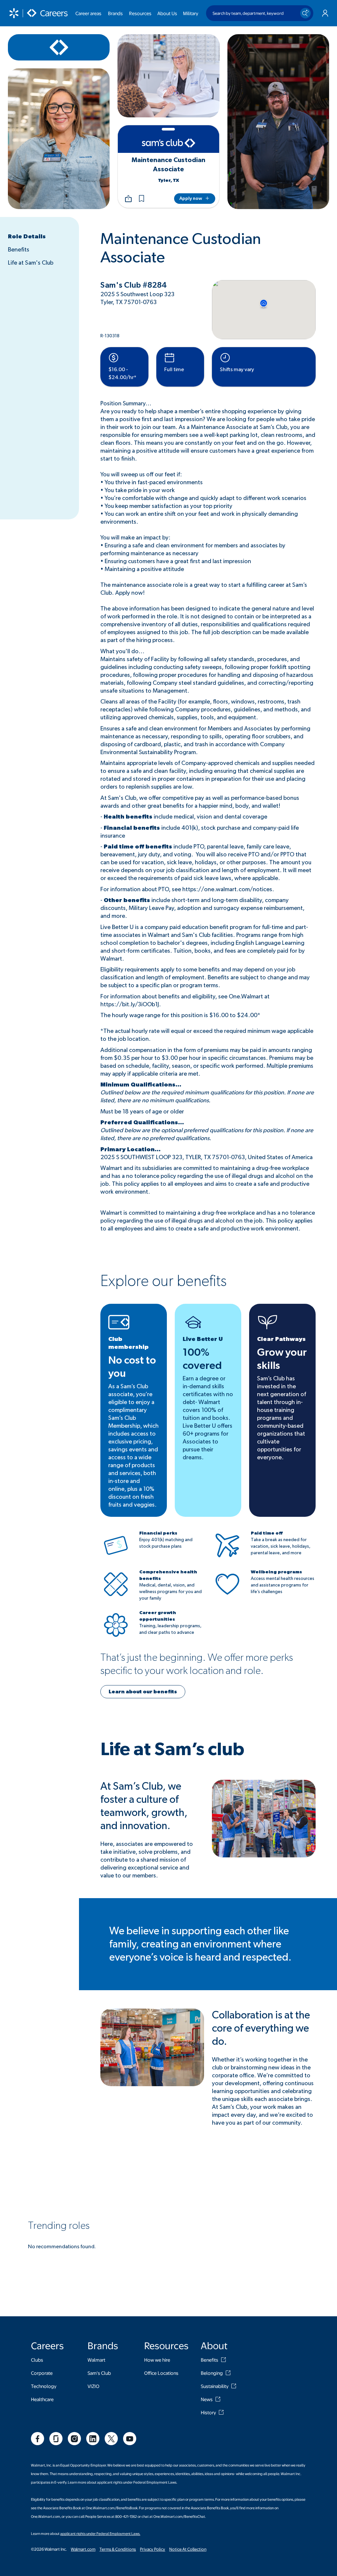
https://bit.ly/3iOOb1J (130, 1005)
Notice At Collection (188, 2549)
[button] (142, 199)
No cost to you (132, 1367)
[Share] (128, 199)
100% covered (202, 1359)
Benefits (19, 250)
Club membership (129, 1343)
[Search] (305, 13)
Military (191, 13)
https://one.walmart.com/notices (227, 890)
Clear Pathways (281, 1339)
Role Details (27, 237)
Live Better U (203, 1339)
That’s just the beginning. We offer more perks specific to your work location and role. (197, 1664)
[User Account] (325, 13)
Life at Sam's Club (31, 263)
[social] (38, 2439)
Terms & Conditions (118, 2549)
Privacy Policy (153, 2549)
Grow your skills (282, 1359)
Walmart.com (83, 2549)
